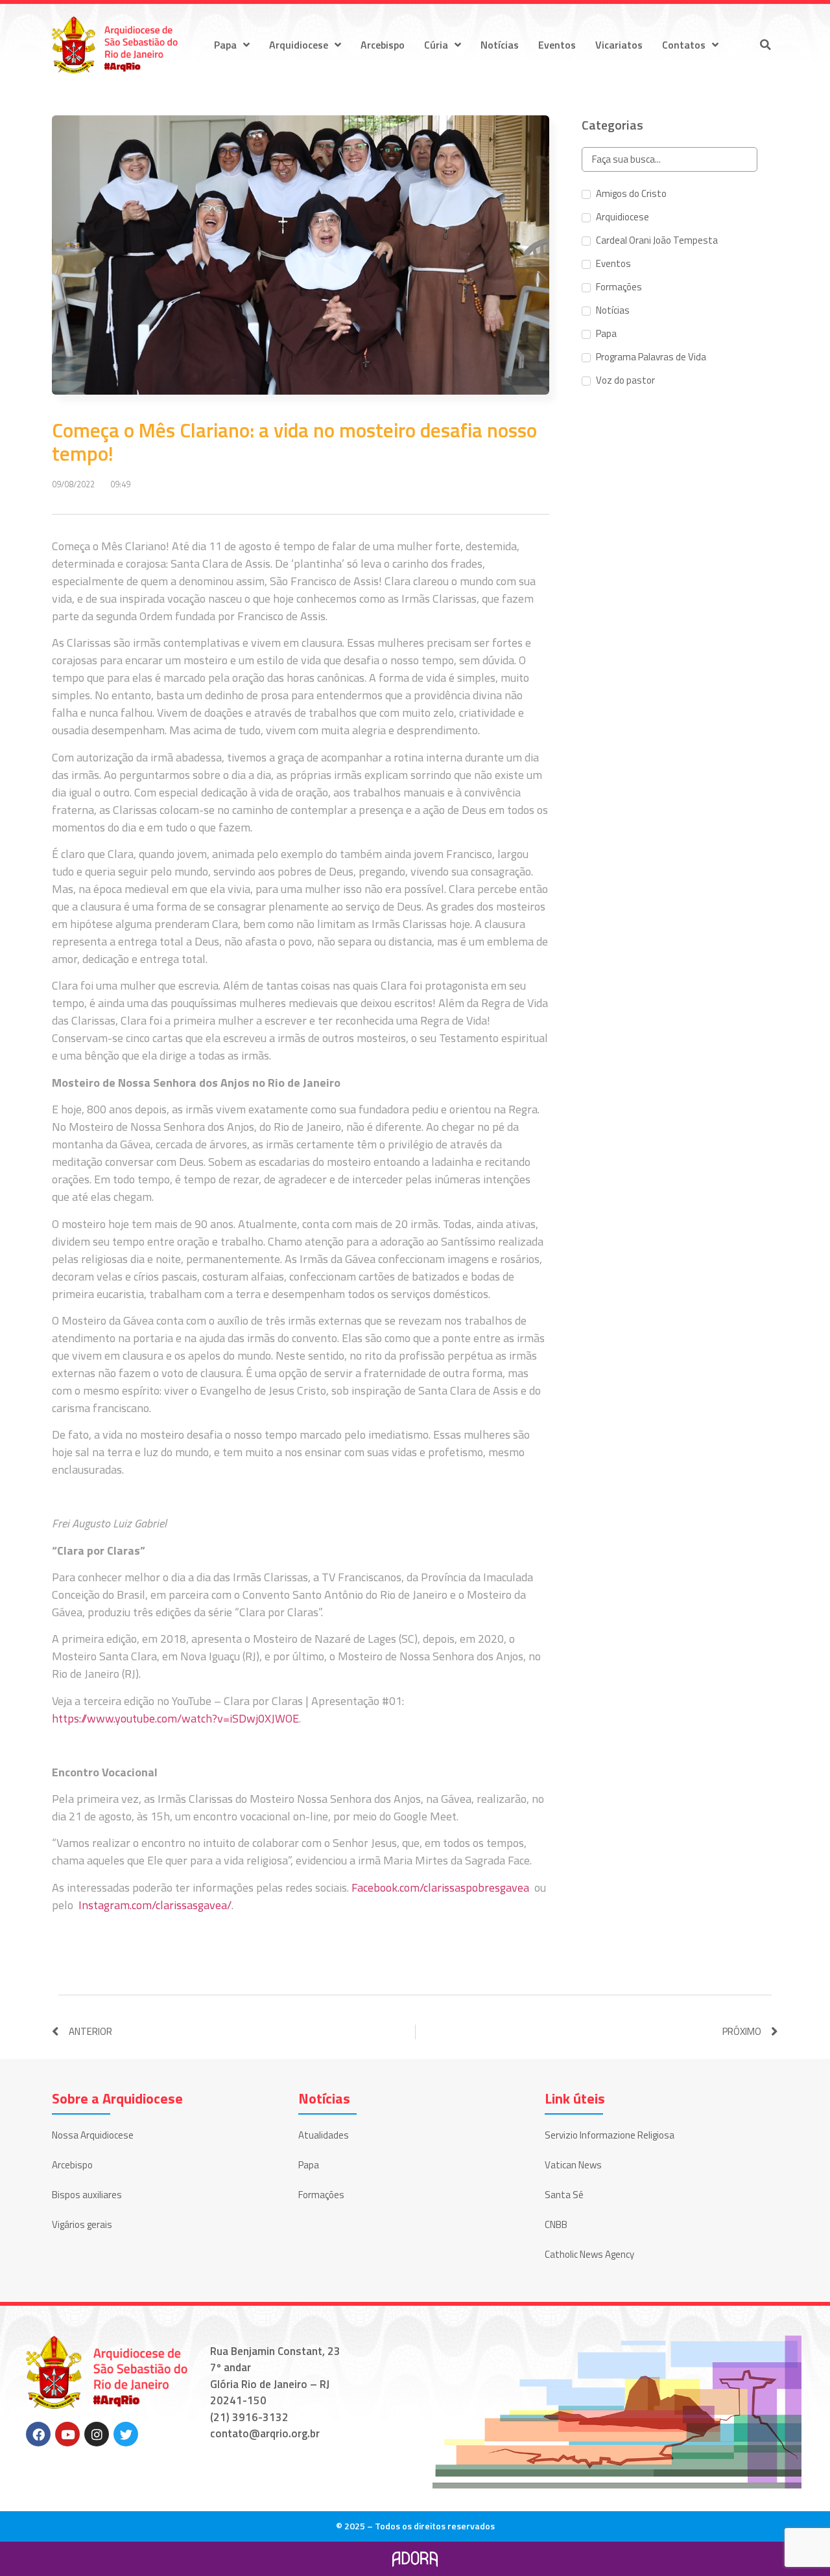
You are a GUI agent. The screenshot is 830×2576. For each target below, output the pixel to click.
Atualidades (324, 2135)
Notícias (500, 45)
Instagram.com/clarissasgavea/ (155, 1905)
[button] (765, 45)
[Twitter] (126, 2434)
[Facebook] (38, 2434)
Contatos (684, 45)
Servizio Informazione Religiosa (610, 2135)
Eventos (557, 45)
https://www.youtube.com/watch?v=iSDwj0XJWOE (175, 1718)
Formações (321, 2195)
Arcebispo (383, 45)
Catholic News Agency (589, 2254)
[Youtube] (67, 2434)
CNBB (556, 2224)
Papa (225, 45)
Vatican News (573, 2165)
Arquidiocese (299, 45)
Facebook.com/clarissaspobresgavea (440, 1887)
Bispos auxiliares (87, 2195)
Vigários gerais (82, 2224)
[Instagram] (97, 2434)
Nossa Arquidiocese (93, 2135)
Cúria (436, 45)
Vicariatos (619, 45)
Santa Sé (564, 2195)
